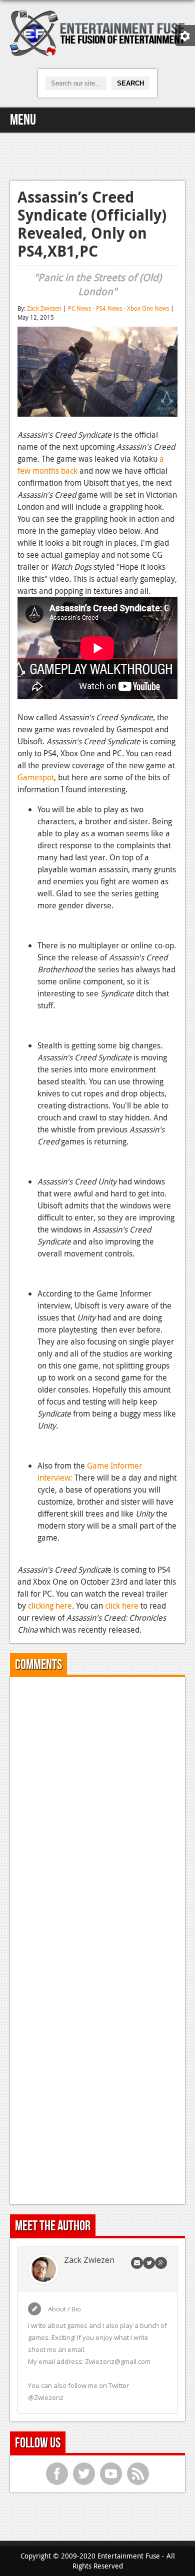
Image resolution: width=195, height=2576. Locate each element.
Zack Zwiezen (44, 308)
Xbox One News (148, 308)
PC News (79, 308)
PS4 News (109, 308)
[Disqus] (97, 1810)
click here (122, 1606)
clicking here (50, 1606)
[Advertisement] (97, 155)
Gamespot (36, 777)
